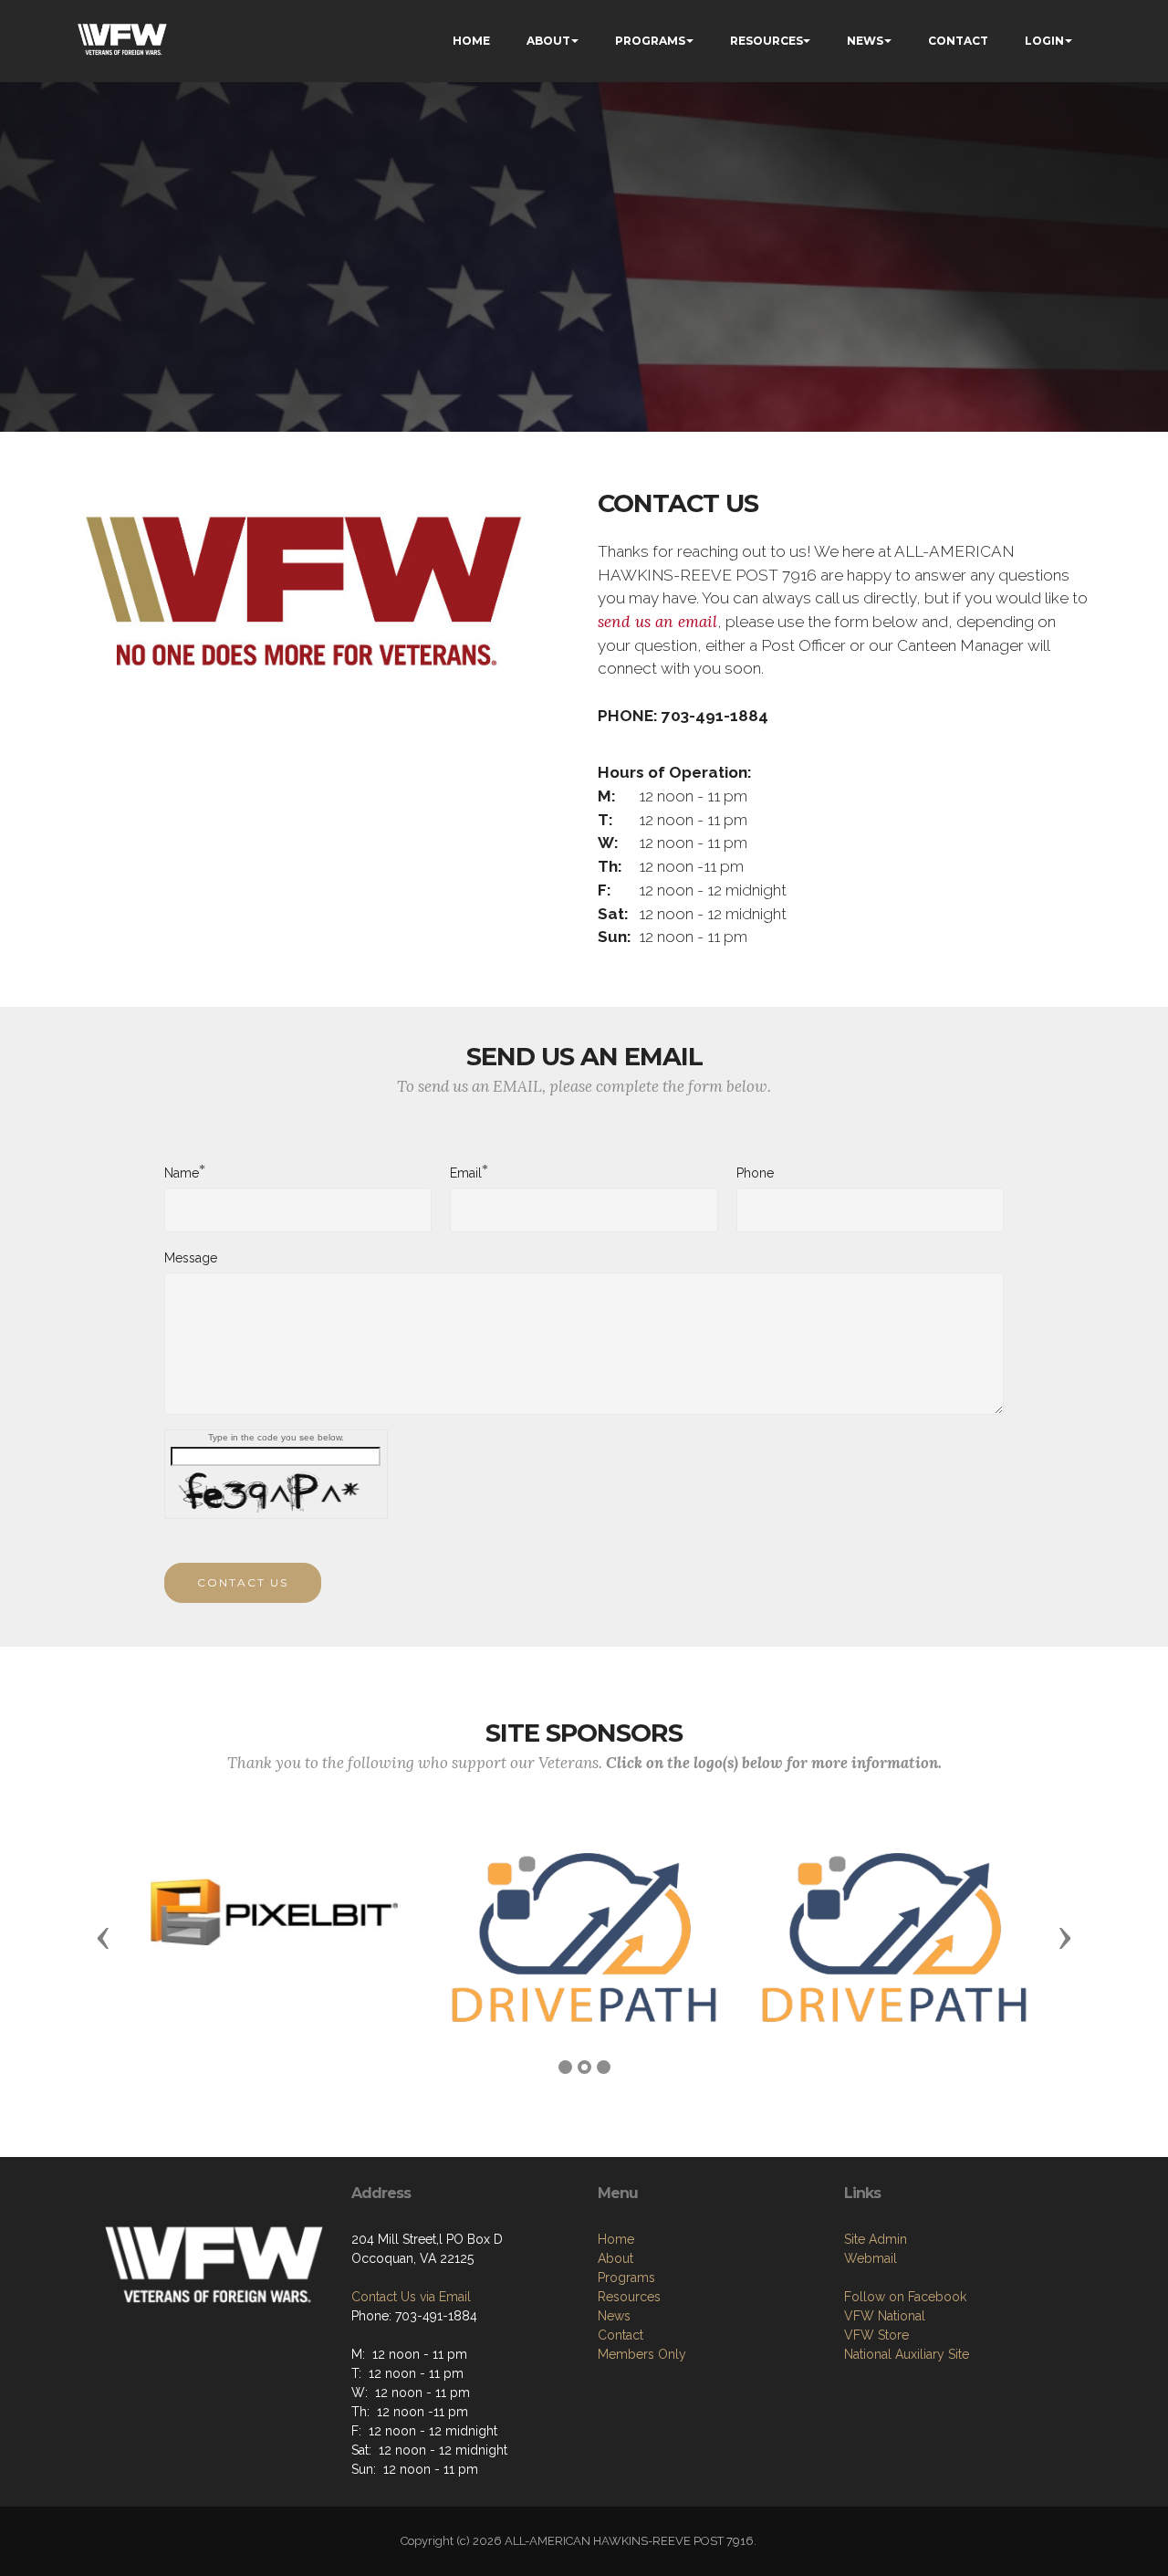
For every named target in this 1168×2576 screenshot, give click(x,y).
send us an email (657, 622)
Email (466, 1172)
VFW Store (876, 2335)
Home (616, 2239)
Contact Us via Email (411, 2297)
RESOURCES (766, 41)
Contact (620, 2335)
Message (191, 1258)
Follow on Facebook (905, 2297)
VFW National (885, 2316)
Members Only (642, 2354)
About (615, 2258)
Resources (629, 2297)
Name (182, 1172)
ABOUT (548, 41)
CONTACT (958, 41)
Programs (626, 2278)
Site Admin (876, 2239)
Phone (755, 1173)
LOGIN (1044, 41)
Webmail (871, 2258)
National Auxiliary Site (907, 2354)
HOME (471, 41)
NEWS (865, 41)
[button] (103, 1937)
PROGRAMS (650, 41)
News (614, 2316)
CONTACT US (243, 1582)
